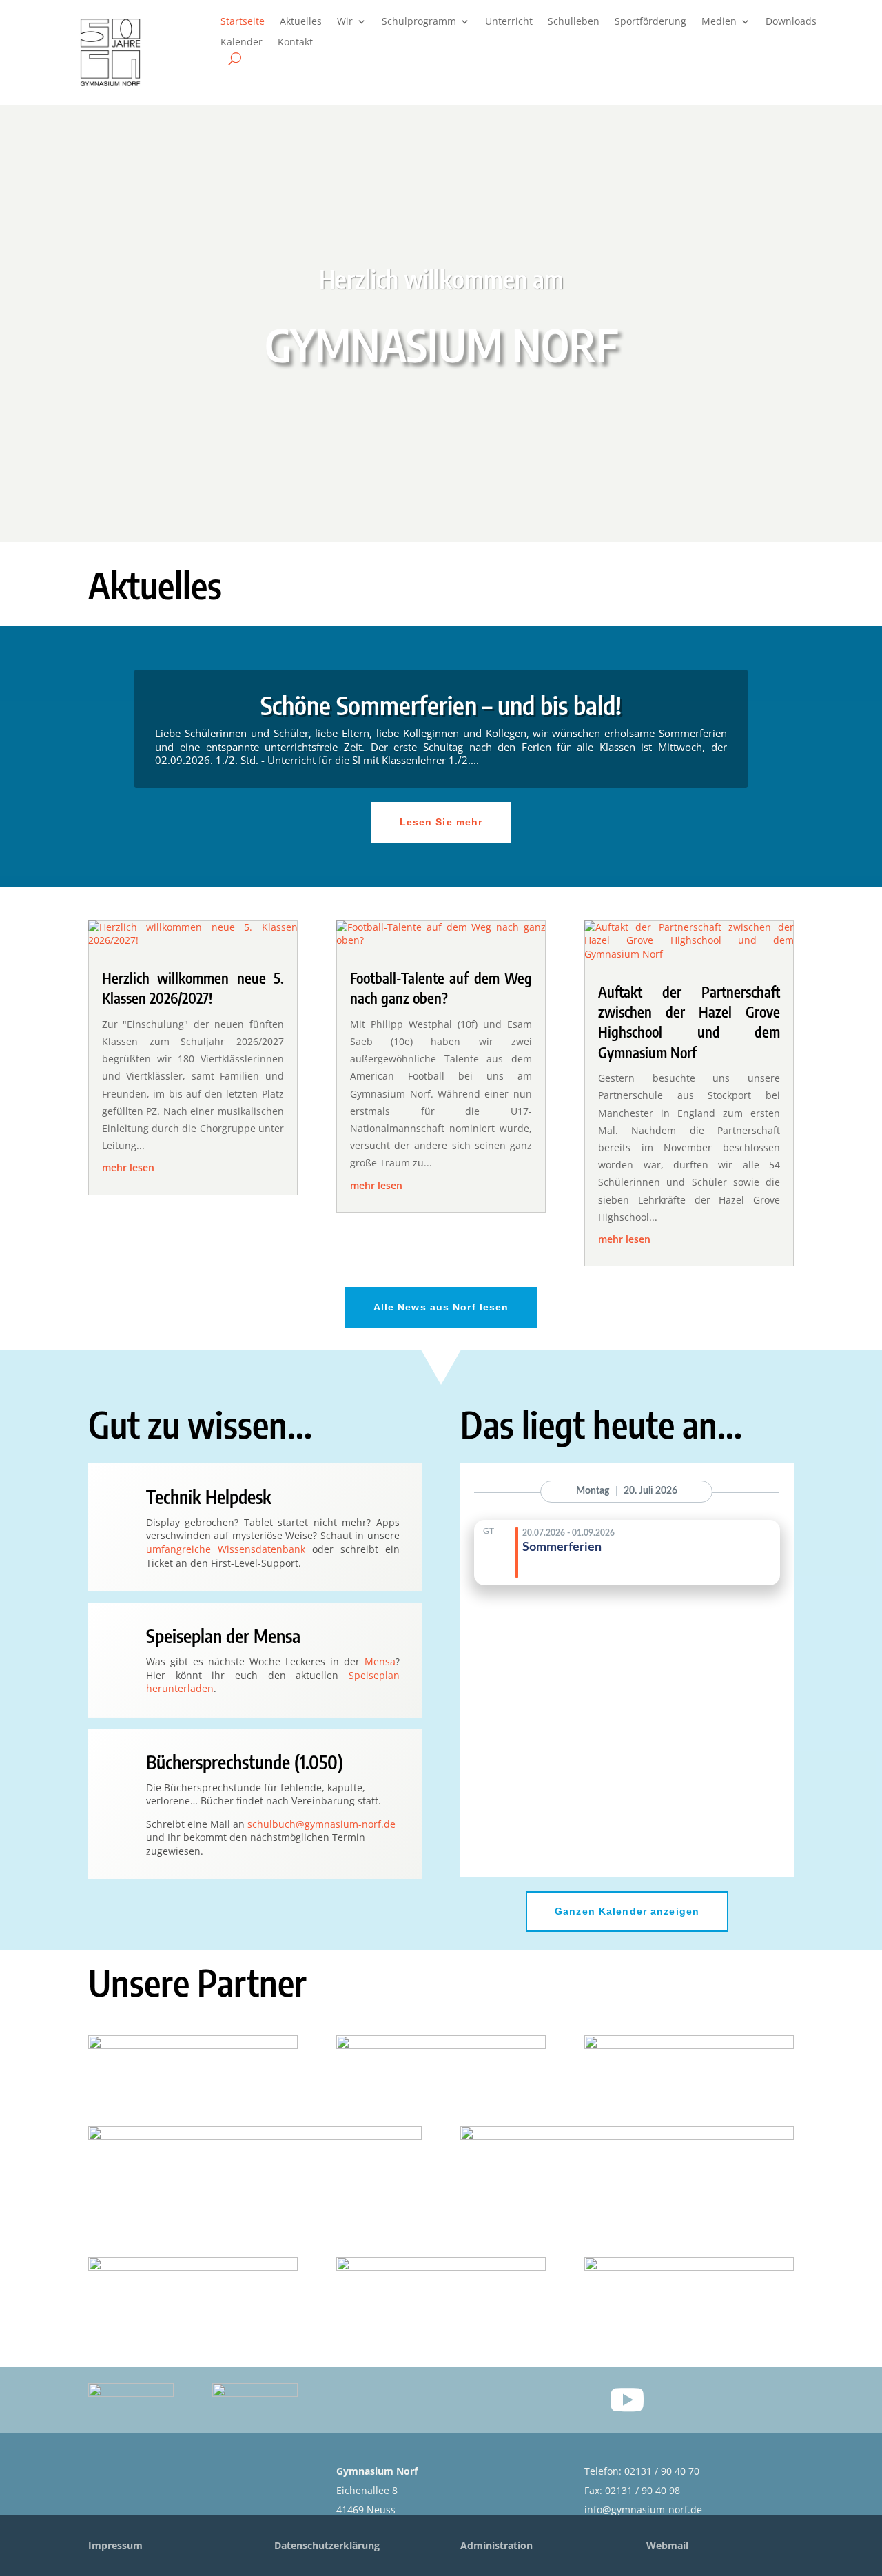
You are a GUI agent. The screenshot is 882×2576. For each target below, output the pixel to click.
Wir (345, 22)
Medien (719, 22)
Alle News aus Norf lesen (441, 1307)
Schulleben (574, 22)
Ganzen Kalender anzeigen (627, 1911)
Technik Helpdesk (209, 1497)
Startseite (243, 22)
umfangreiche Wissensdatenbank (226, 1549)
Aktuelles (301, 22)
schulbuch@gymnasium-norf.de (321, 1824)
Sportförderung (650, 22)
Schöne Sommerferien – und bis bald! (441, 705)
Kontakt (295, 43)
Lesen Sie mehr (441, 822)
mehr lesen (128, 1167)
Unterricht (509, 22)
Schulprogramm (419, 22)
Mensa (380, 1661)
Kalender (242, 43)
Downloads (791, 22)
